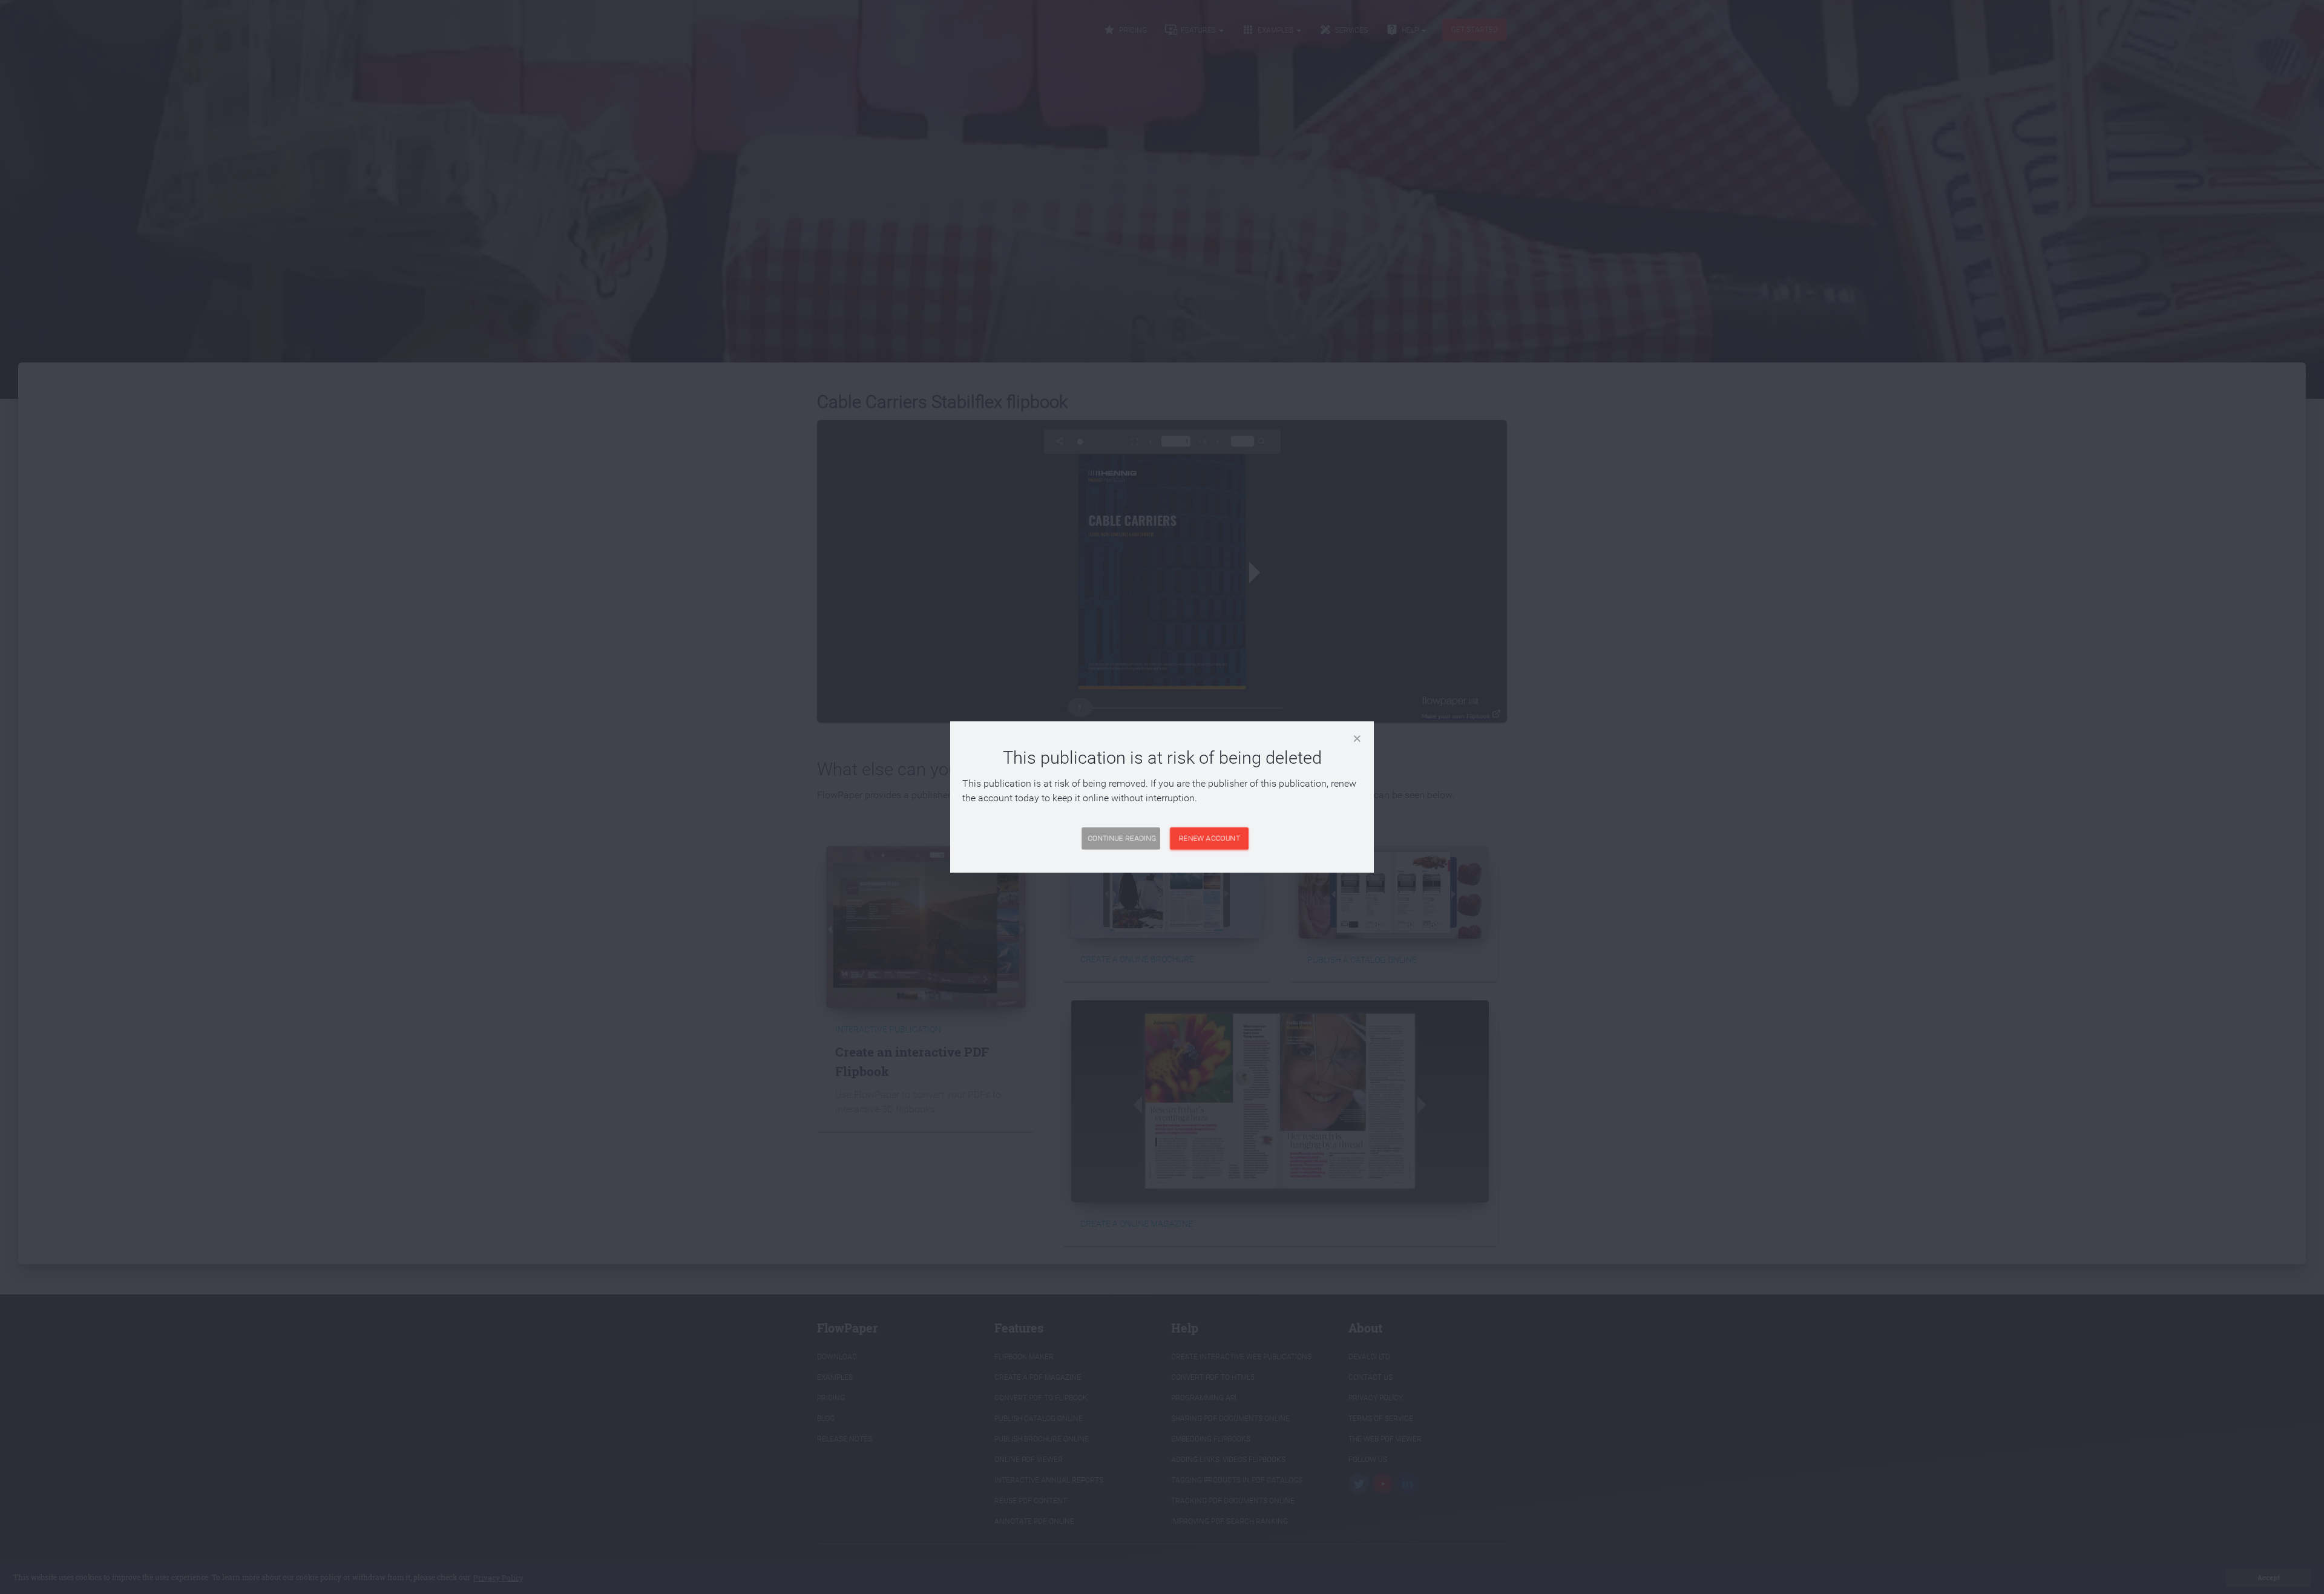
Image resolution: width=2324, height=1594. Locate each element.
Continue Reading (1122, 838)
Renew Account (1210, 838)
